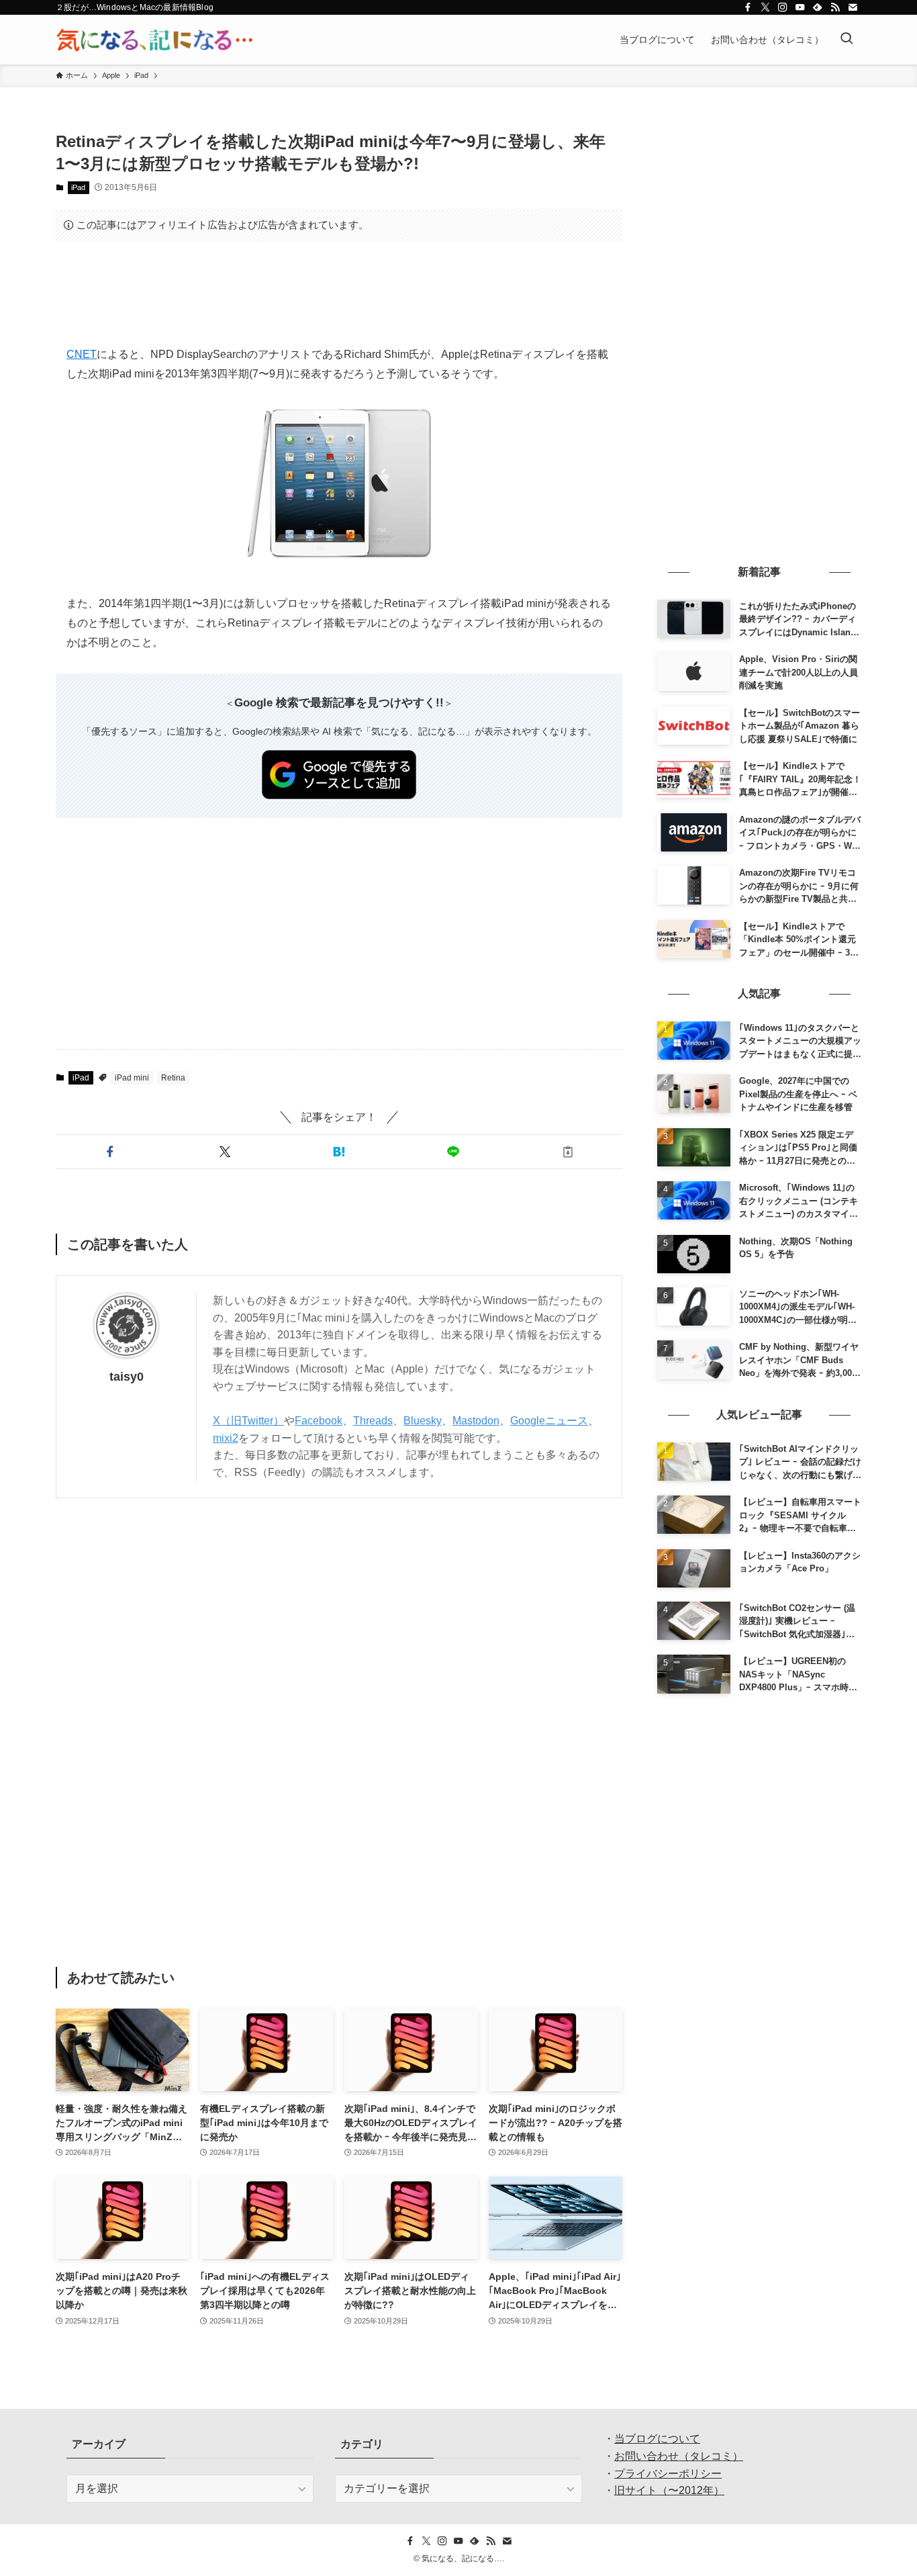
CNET (82, 354)
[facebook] (748, 7)
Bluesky (423, 1421)
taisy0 (127, 1377)
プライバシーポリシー (668, 2474)
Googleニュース (549, 1421)
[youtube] (800, 7)
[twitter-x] (765, 7)
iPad (78, 187)
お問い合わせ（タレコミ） (679, 2456)
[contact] (853, 7)
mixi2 (226, 1438)
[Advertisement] (339, 293)
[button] (110, 1152)
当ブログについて (657, 2439)
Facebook (319, 1421)
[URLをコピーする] (568, 1152)
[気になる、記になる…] (154, 40)
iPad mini (132, 1078)
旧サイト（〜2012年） (669, 2490)
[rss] (835, 7)
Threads (373, 1421)
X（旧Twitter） (248, 1421)
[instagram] (783, 7)
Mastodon (476, 1421)
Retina (173, 1078)
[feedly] (818, 7)
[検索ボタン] (847, 40)
